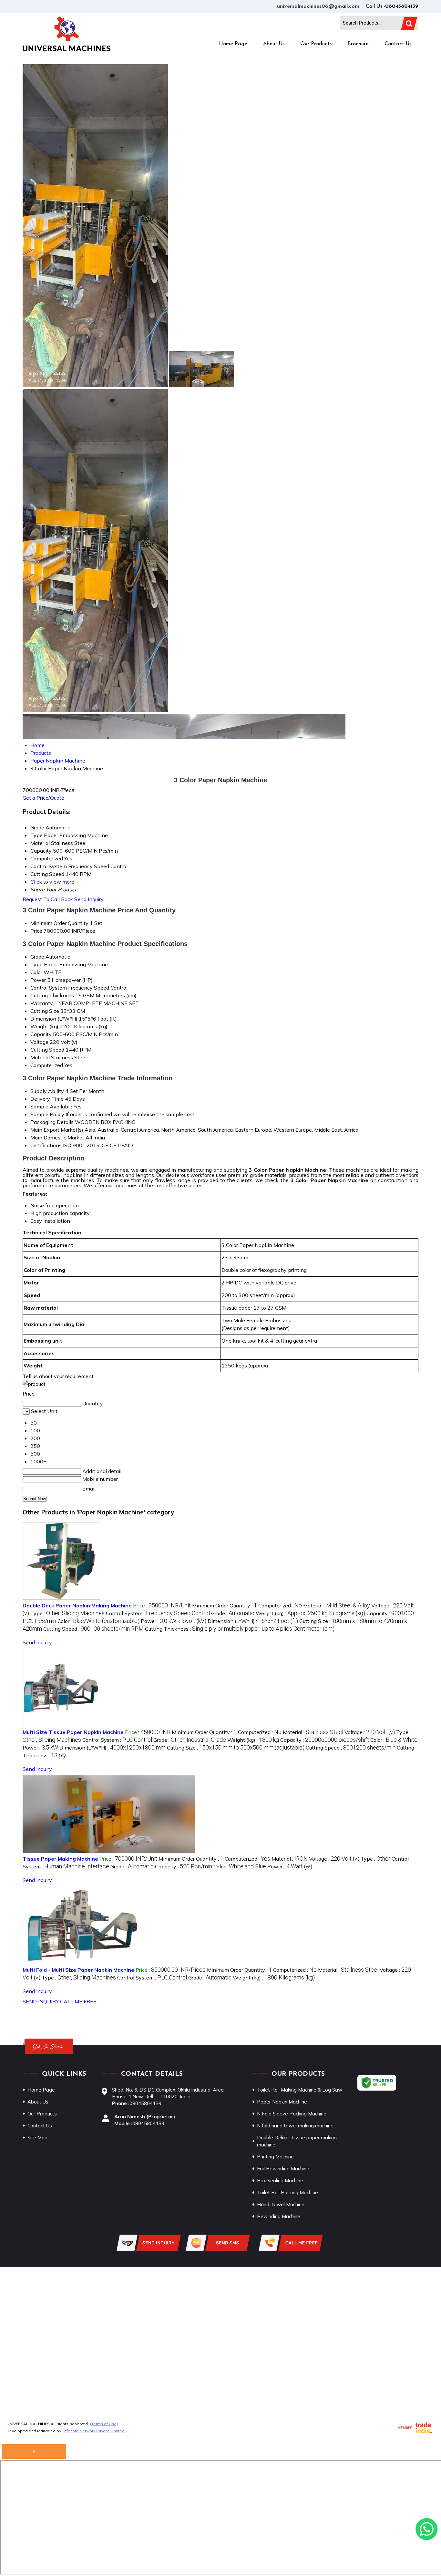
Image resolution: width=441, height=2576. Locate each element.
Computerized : (280, 1605)
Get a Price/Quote (43, 798)
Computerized (47, 1065)
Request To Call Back (48, 899)
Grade (37, 957)
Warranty (42, 1003)
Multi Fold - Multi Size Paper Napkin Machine (78, 1970)
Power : (174, 1621)
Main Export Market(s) (57, 1130)
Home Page (233, 44)
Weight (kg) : (310, 1613)
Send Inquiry (89, 899)
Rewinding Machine (279, 2216)
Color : (98, 1621)
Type (36, 964)
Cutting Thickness (52, 995)
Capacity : (325, 1740)
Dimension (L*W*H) (54, 1019)
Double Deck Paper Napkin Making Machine (77, 1605)
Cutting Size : (236, 1748)
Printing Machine (275, 2157)
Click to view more (52, 882)
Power (38, 980)
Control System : (158, 1613)
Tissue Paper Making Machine (60, 1859)
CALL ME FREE (78, 2001)
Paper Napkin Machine (282, 2102)
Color (36, 972)
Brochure (358, 44)
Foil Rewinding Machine (283, 2169)
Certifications (46, 1145)
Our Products (316, 44)
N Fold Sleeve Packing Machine (292, 2114)
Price (36, 931)
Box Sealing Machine (280, 2181)
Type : (67, 1613)
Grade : (233, 1613)
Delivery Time (47, 1099)
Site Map (37, 2138)
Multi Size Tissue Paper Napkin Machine (73, 1732)
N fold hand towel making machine (295, 2126)
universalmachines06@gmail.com (318, 6)
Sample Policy (47, 1114)
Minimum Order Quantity (59, 923)
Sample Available (51, 1106)
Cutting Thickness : (240, 1629)
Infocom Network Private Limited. (94, 2431)
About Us (274, 44)
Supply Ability (47, 1091)
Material (40, 1057)
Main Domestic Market (57, 1137)
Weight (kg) (44, 1026)
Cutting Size (45, 1011)
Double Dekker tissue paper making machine (297, 2141)
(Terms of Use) (104, 2424)
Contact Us (398, 44)
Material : (337, 1605)
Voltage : (370, 1732)
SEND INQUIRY (41, 2001)
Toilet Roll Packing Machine (287, 2192)
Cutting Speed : (93, 1629)
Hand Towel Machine (281, 2204)
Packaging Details (52, 1122)
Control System (49, 988)
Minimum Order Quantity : (225, 1605)
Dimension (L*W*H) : (253, 1621)
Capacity (41, 1034)
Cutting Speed (47, 1050)
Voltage (39, 1042)
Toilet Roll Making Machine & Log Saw (300, 2090)
